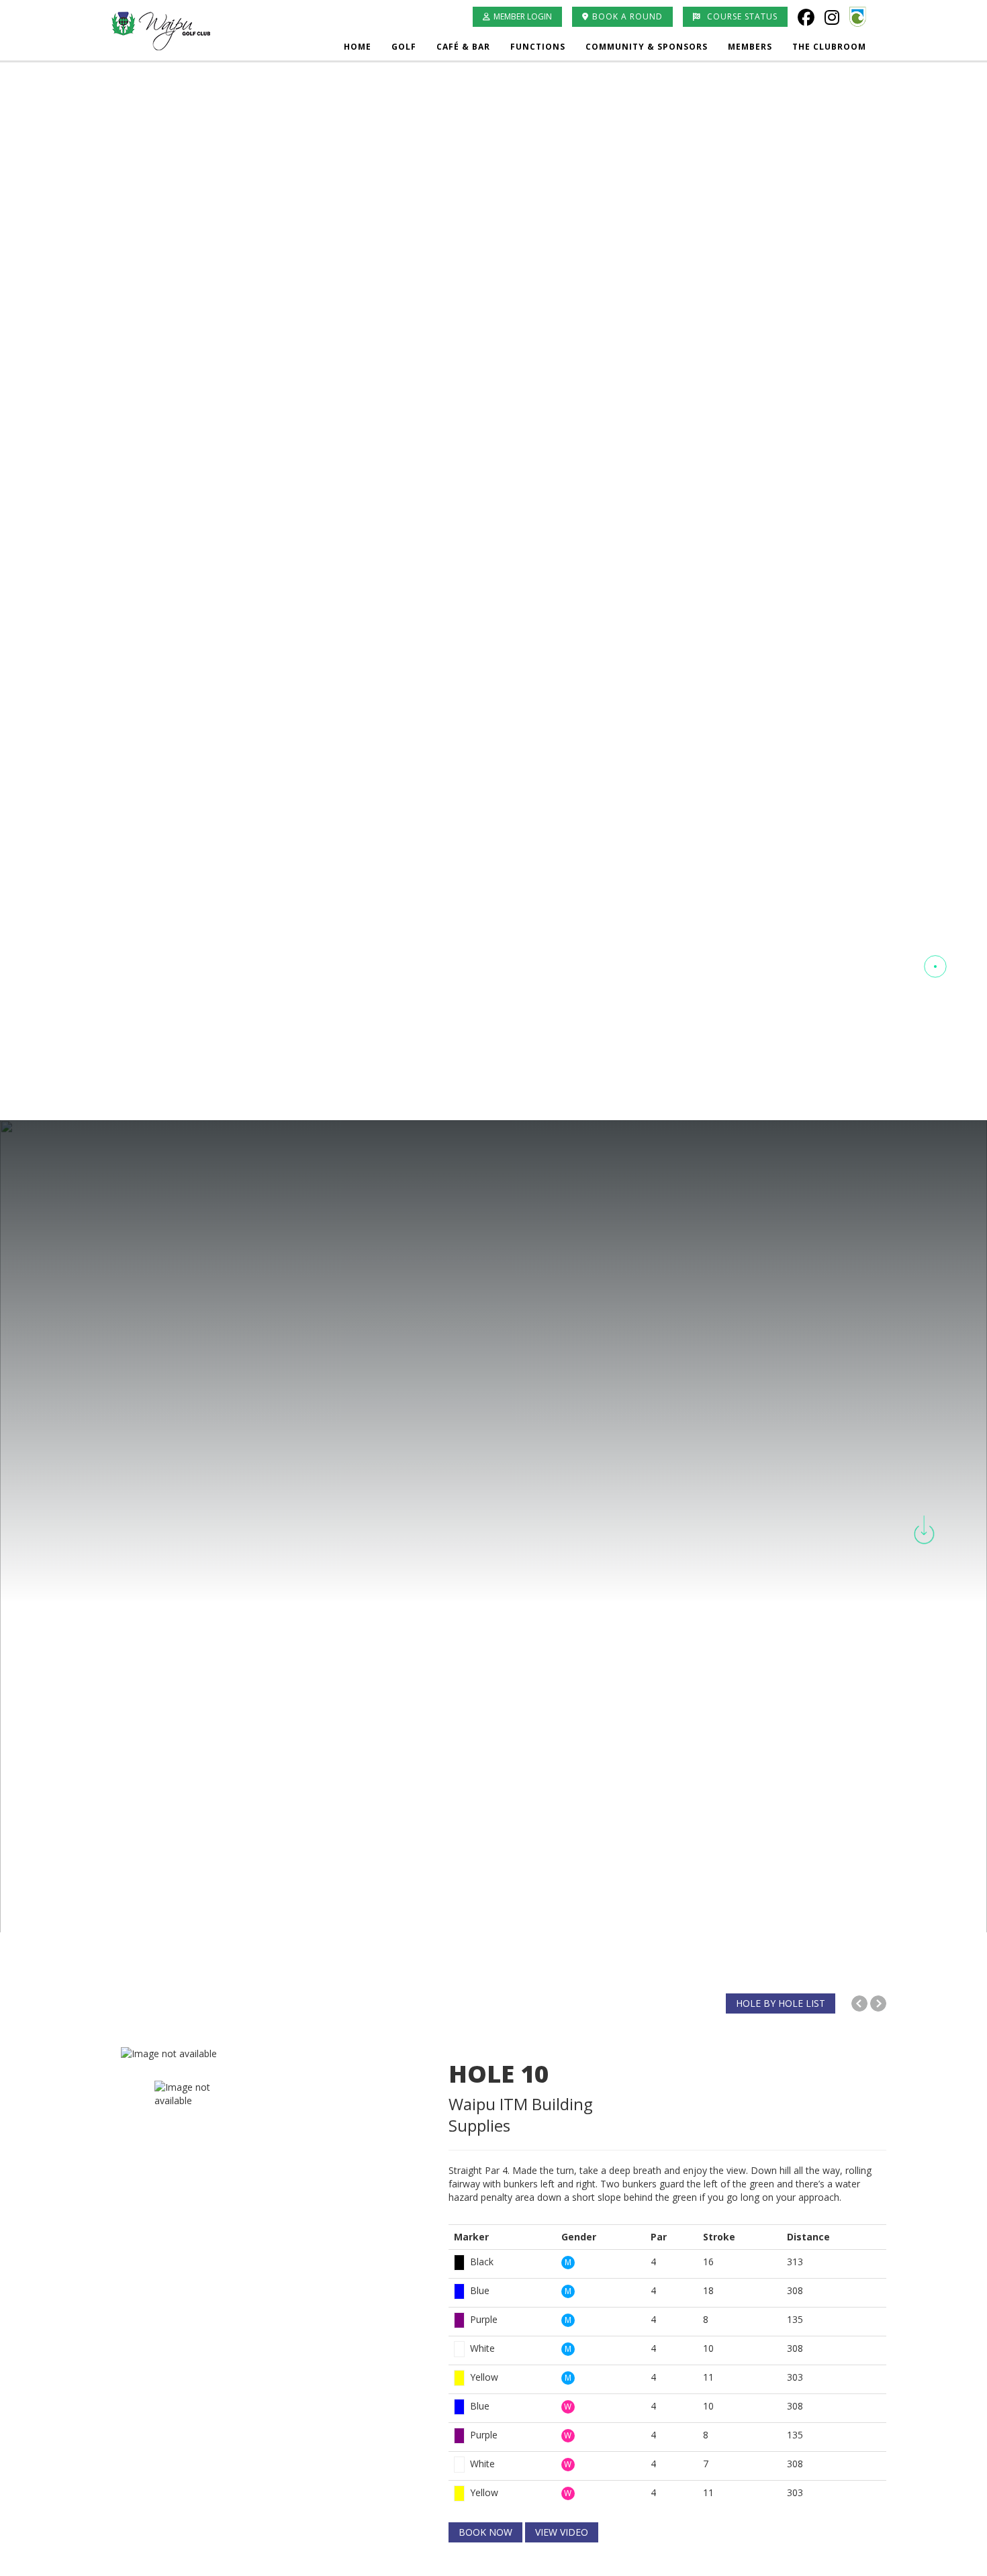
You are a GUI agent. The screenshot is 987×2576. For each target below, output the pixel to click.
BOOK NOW (485, 2532)
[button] (935, 917)
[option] (275, 2054)
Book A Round (627, 16)
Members (750, 47)
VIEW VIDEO (562, 2532)
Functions (538, 47)
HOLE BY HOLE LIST (781, 2003)
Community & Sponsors (647, 47)
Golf (404, 47)
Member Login (523, 16)
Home (358, 47)
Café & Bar (463, 47)
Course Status (741, 16)
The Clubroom (829, 47)
